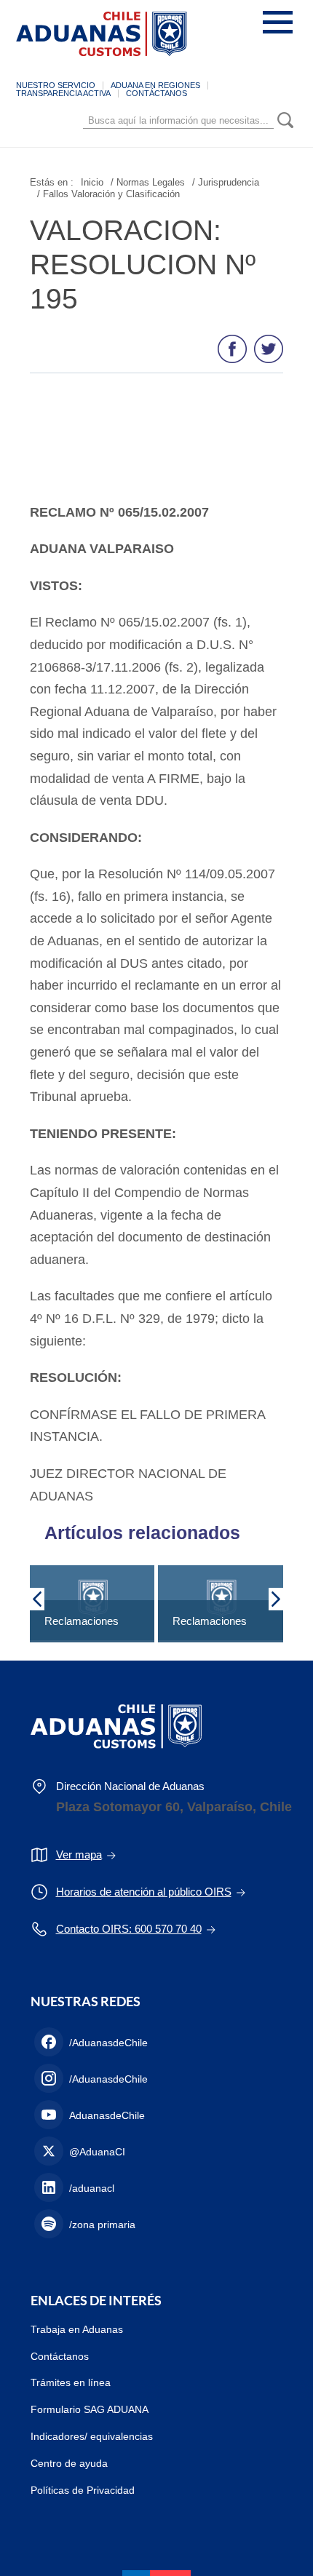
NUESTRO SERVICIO (56, 85)
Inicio (92, 182)
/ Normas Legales (148, 182)
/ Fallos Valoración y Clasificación (108, 194)
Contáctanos (60, 2356)
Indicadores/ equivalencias (92, 2436)
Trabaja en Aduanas (77, 2329)
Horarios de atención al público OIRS (144, 1892)
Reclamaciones (82, 1621)
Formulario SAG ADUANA (90, 2409)
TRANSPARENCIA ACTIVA (63, 93)
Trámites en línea (71, 2382)
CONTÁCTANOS (156, 93)
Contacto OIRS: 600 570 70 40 (129, 1929)
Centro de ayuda (69, 2463)
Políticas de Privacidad (83, 2490)
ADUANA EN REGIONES (155, 85)
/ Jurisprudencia (226, 182)
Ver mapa (79, 1855)
